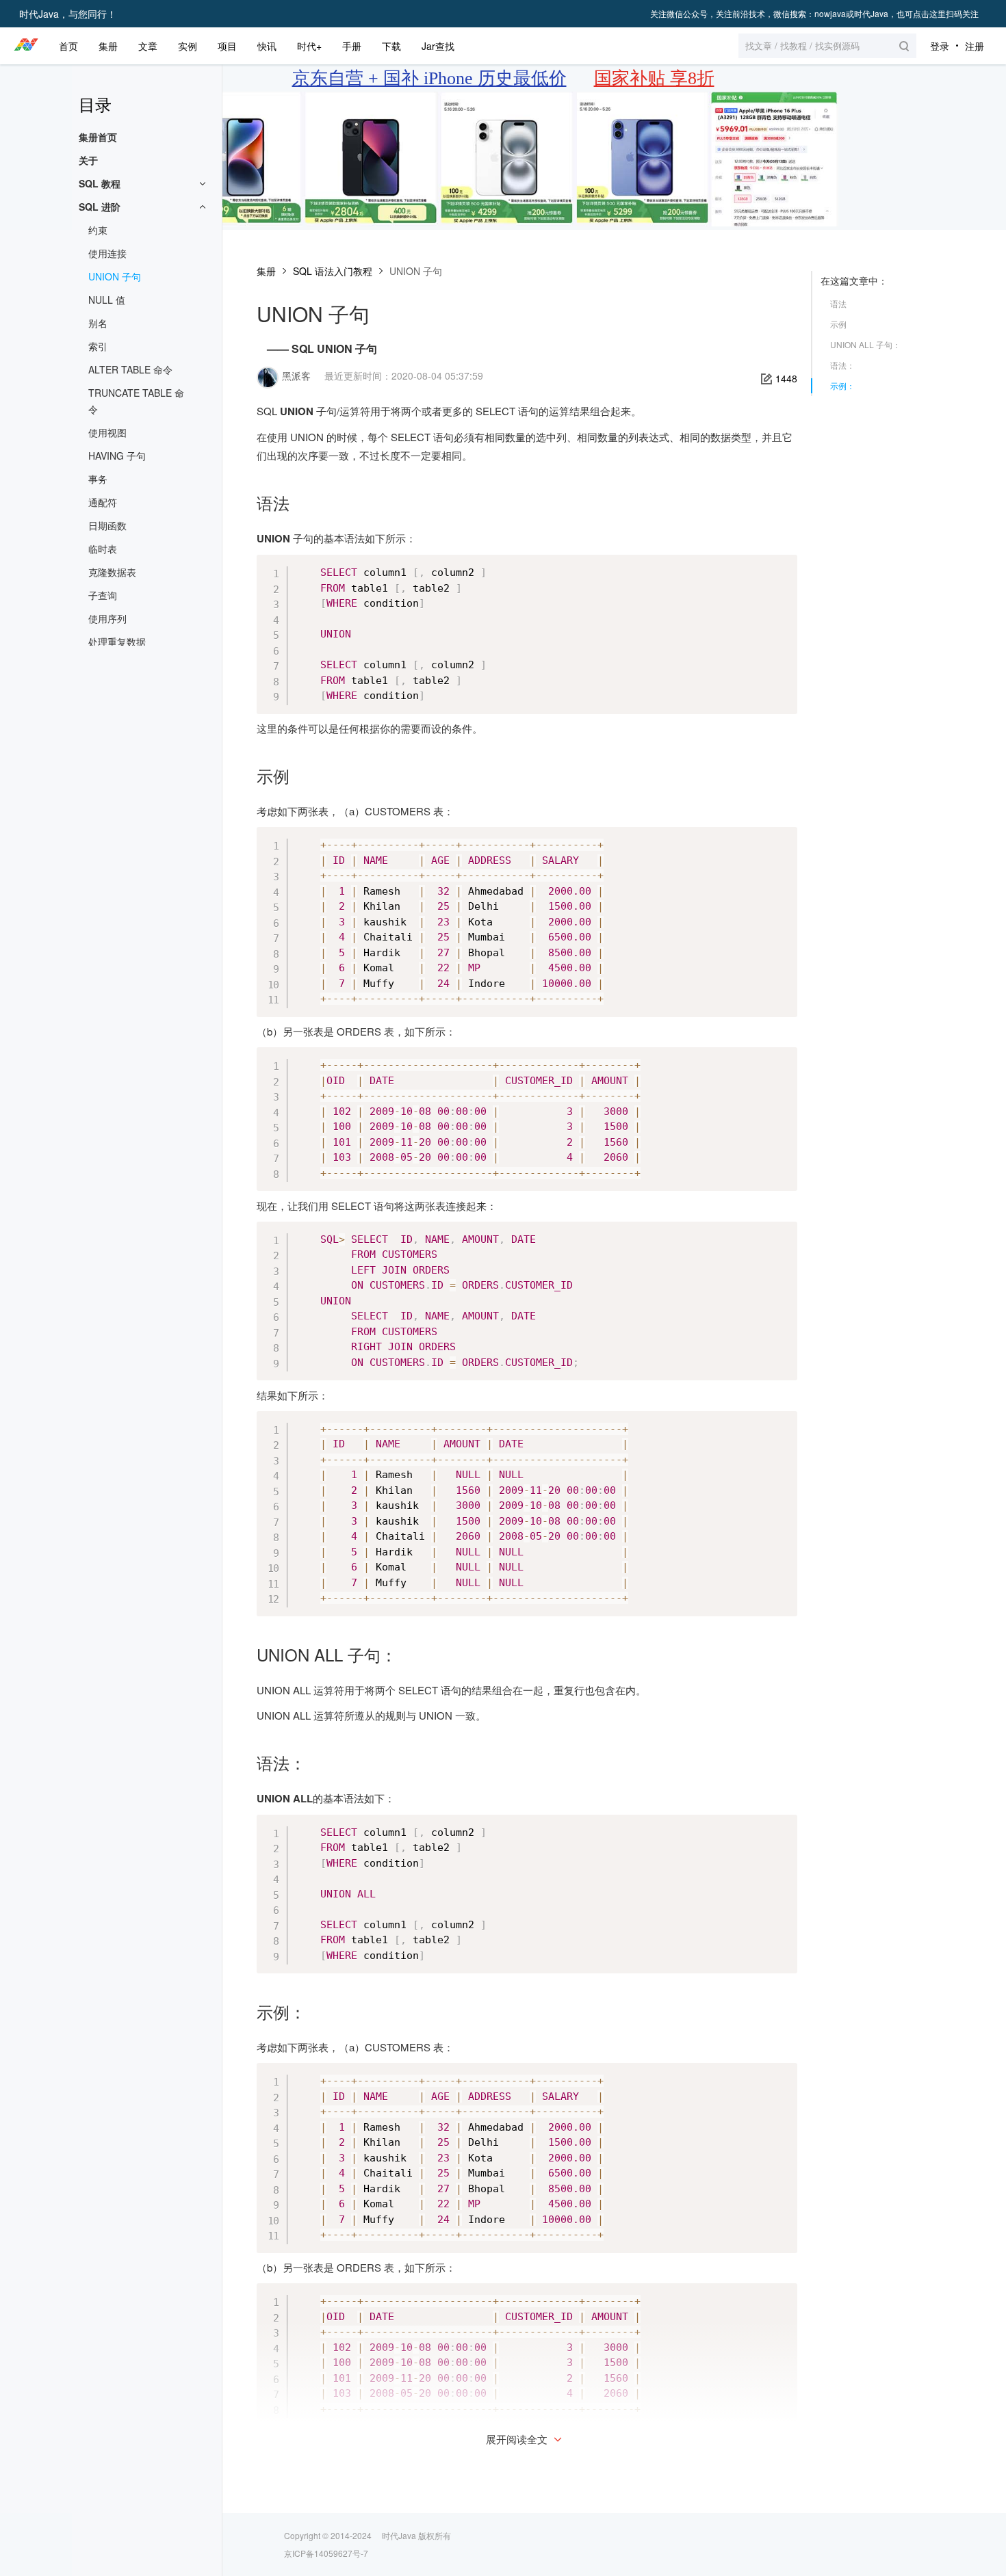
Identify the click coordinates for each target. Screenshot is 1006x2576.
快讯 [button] (267, 46)
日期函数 (107, 525)
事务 (98, 479)
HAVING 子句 (117, 456)
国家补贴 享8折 (654, 78)
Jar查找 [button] (438, 46)
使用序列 (107, 618)
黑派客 (296, 376)
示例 (838, 324)
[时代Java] (26, 46)
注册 (975, 46)
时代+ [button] (309, 46)
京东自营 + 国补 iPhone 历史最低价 (429, 78)
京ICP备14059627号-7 (326, 2553)
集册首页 (98, 137)
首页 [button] (68, 46)
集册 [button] (108, 46)
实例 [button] (188, 46)
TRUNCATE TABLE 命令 (136, 401)
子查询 (103, 595)
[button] (827, 46)
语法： (842, 365)
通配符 (103, 502)
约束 (98, 230)
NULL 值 (107, 300)
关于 (88, 160)
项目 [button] (227, 46)
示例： (842, 385)
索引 (98, 346)
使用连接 (107, 253)
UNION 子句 (115, 276)
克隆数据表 (112, 572)
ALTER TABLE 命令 (130, 369)
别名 (98, 323)
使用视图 (107, 432)
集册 (266, 271)
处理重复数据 (117, 642)
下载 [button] (391, 46)
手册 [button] (352, 46)
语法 (838, 303)
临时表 (103, 549)
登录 (940, 46)
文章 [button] (148, 46)
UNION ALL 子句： (865, 344)
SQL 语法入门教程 (333, 271)
